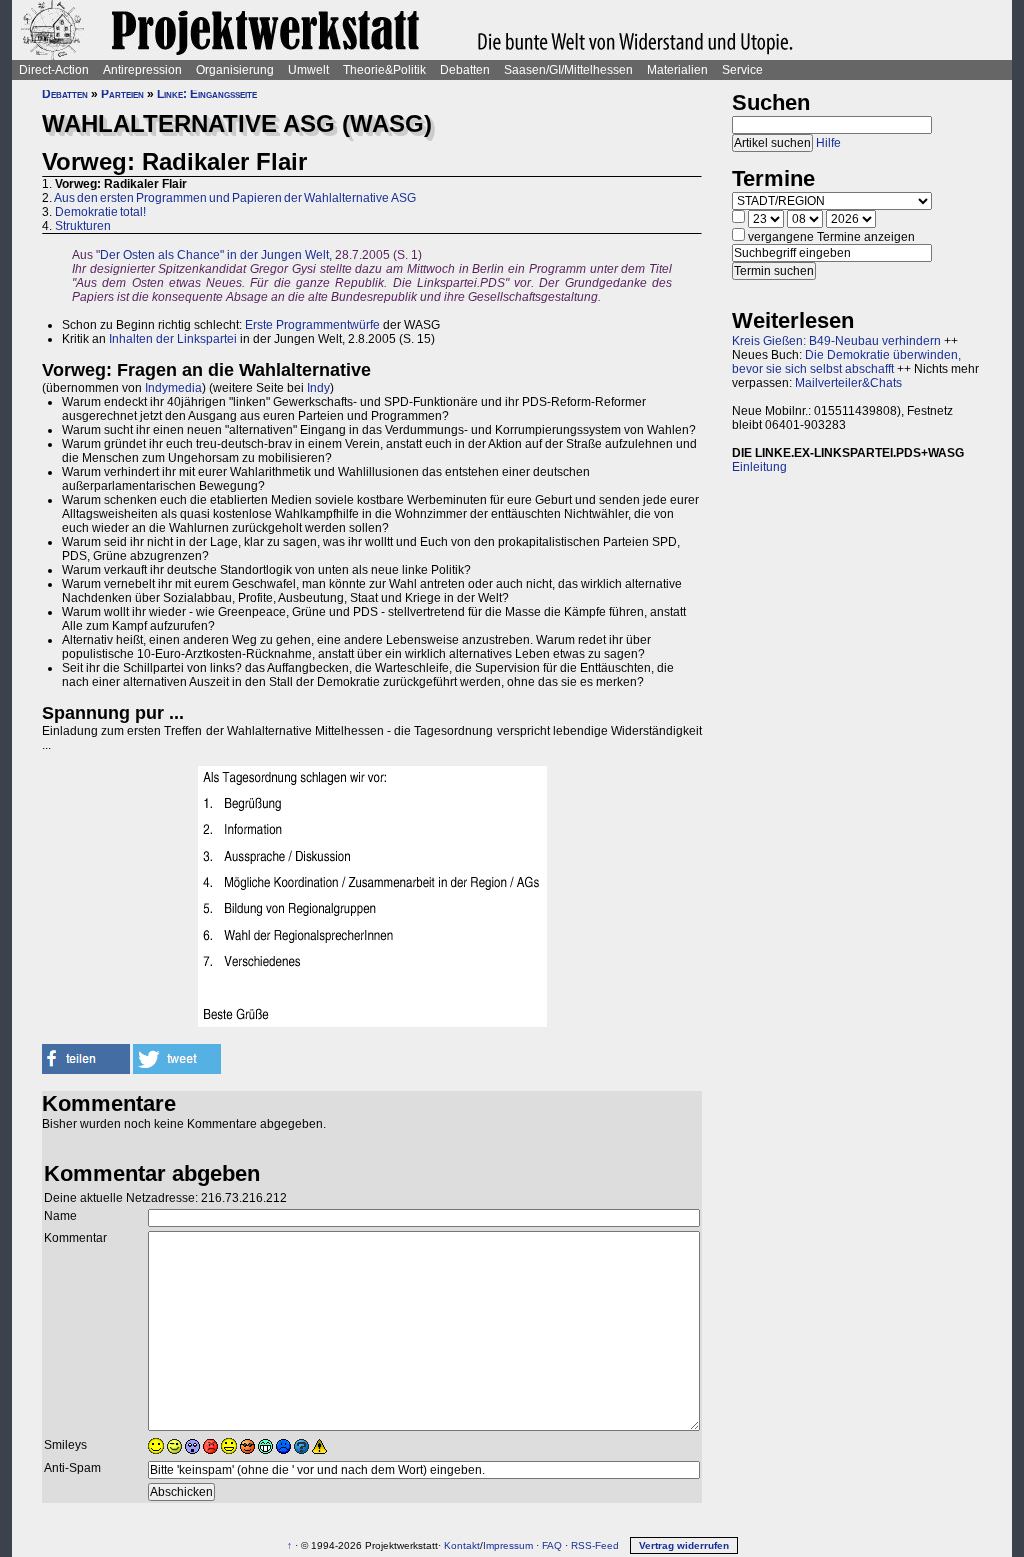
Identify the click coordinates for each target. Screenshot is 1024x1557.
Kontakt (462, 1545)
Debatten (465, 70)
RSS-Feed (595, 1545)
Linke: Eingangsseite (207, 94)
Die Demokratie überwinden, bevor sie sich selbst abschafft (846, 362)
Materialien (677, 70)
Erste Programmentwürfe (312, 325)
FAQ (552, 1545)
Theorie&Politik (384, 70)
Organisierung (235, 70)
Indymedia (173, 388)
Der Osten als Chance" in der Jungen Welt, (216, 255)
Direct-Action (54, 70)
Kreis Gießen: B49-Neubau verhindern (836, 341)
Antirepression (142, 70)
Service (742, 70)
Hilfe (828, 143)
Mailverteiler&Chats (848, 383)
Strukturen (83, 226)
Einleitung (759, 467)
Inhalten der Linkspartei (173, 339)
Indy (318, 388)
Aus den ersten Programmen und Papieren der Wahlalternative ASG (235, 198)
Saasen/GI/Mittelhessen (568, 70)
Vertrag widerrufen (684, 1545)
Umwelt (308, 70)
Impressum (508, 1545)
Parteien (122, 94)
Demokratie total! (100, 212)
